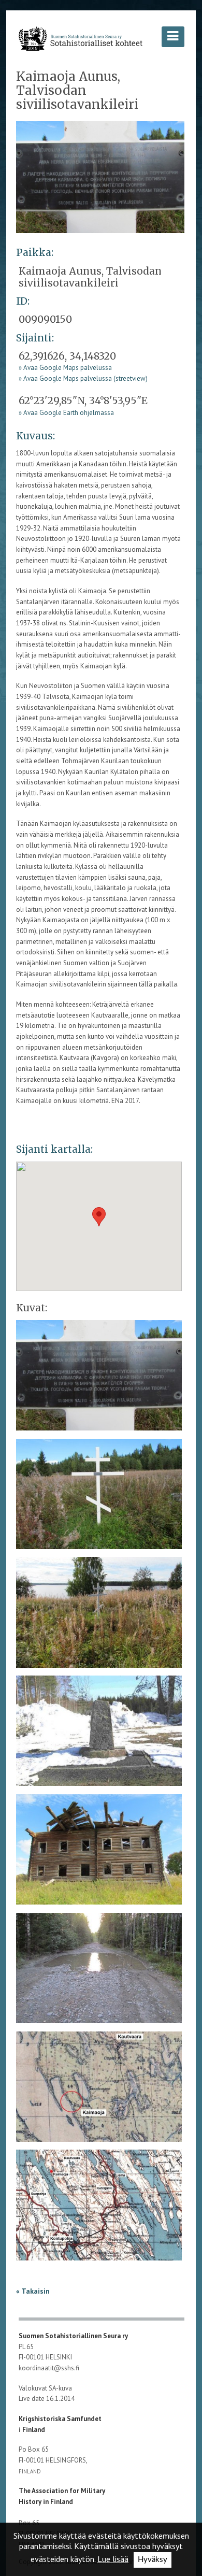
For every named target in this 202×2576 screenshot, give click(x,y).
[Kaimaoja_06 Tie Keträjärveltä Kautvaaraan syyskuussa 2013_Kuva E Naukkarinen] (99, 1971)
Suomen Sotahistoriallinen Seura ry (74, 2336)
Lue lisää (113, 2559)
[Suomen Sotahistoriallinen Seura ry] (81, 39)
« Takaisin (33, 2291)
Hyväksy (153, 2560)
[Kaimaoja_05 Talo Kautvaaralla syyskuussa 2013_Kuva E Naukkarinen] (99, 1853)
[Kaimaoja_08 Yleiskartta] (99, 2208)
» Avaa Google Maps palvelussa (65, 368)
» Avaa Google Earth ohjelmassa (66, 413)
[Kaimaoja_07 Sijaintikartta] (99, 2090)
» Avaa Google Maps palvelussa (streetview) (83, 378)
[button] (99, 1217)
